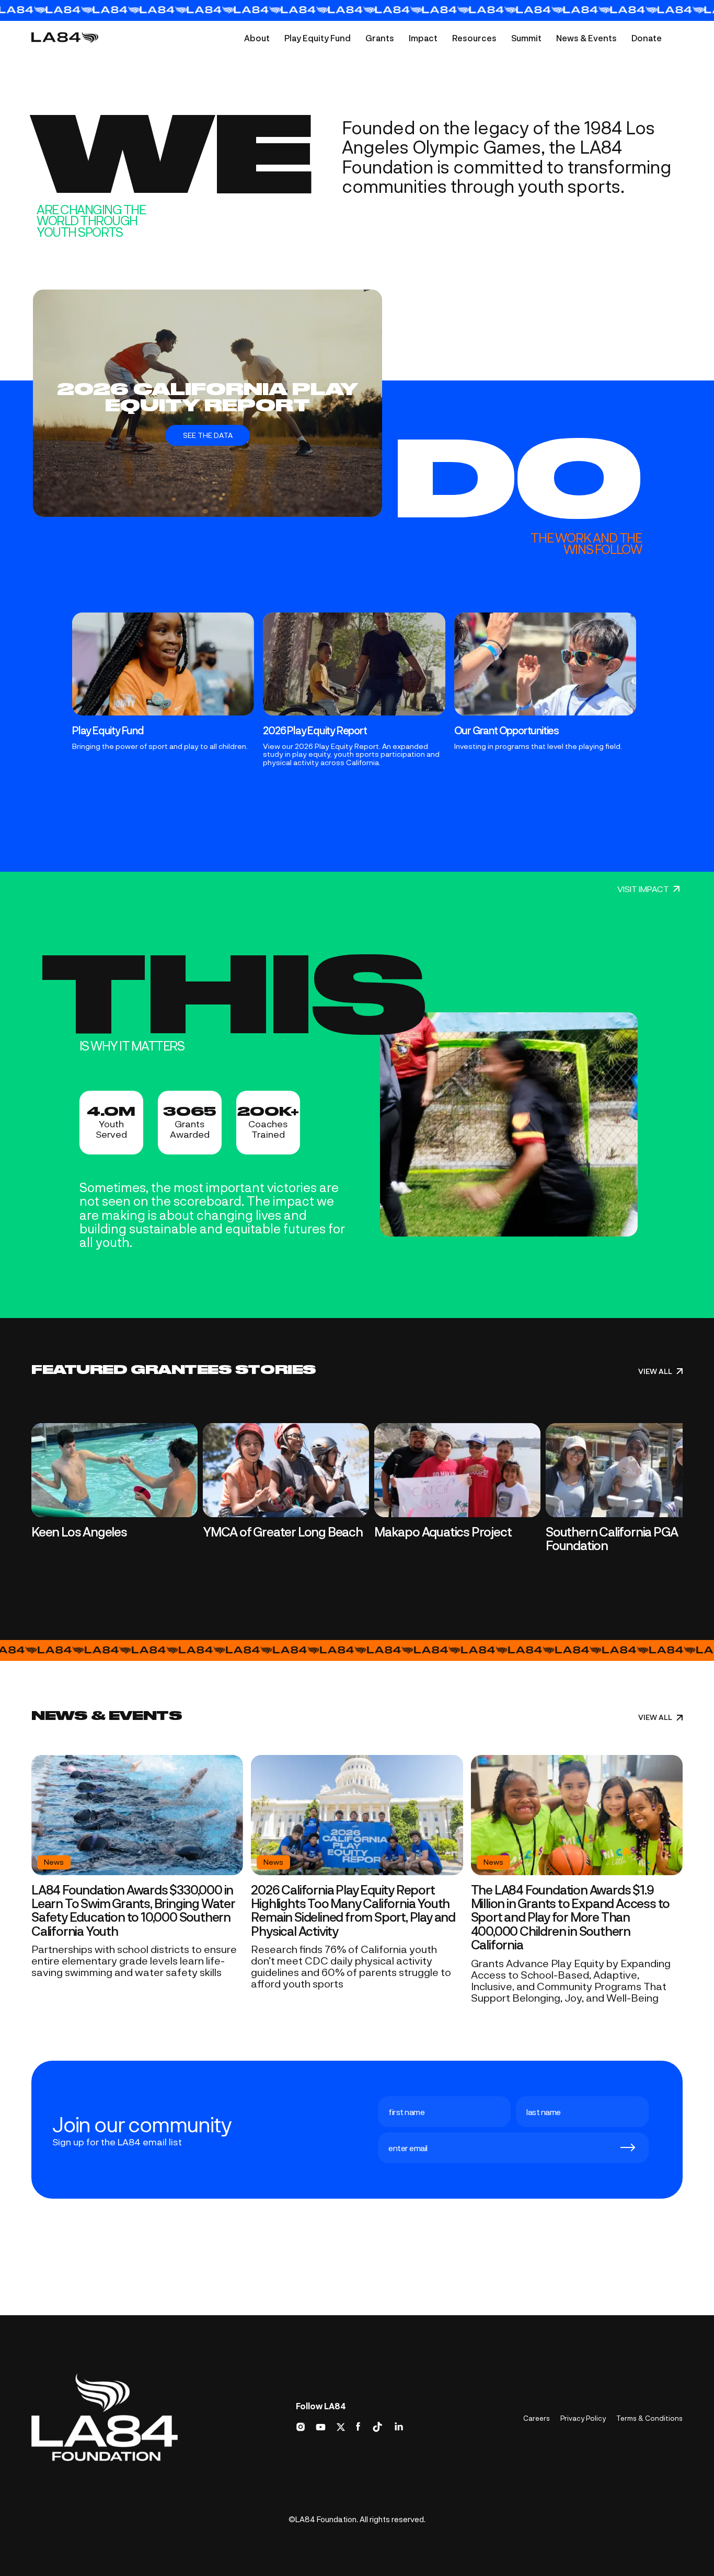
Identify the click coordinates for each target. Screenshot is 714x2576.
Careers (537, 2418)
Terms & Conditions (649, 2418)
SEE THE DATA (208, 435)
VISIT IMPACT (643, 889)
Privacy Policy (583, 2418)
